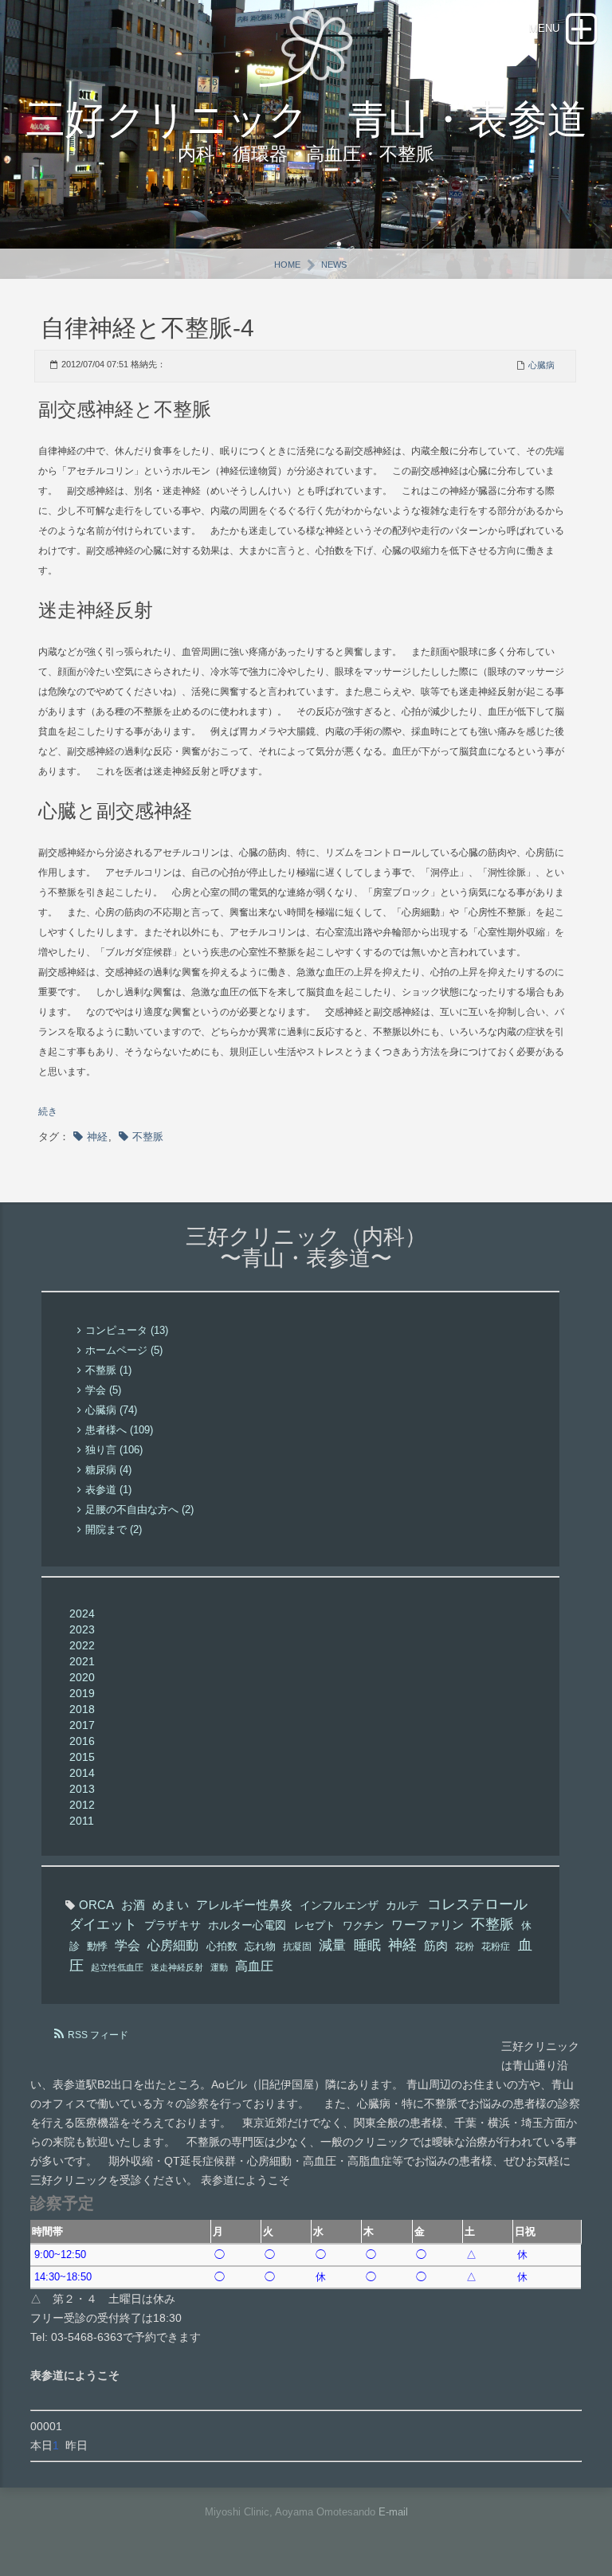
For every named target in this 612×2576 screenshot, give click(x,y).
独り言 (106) (114, 1450)
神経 (97, 1137)
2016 (82, 1741)
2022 (82, 1645)
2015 (82, 1757)
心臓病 (541, 365)
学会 (127, 1945)
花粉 (465, 1947)
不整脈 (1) (108, 1370)
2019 (82, 1693)
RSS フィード (98, 2035)
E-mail (393, 2512)
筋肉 (436, 1945)
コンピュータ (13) (127, 1330)
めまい (170, 1905)
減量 (332, 1945)
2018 (82, 1709)
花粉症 (496, 1947)
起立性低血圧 (117, 1967)
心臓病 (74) (111, 1410)
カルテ (402, 1905)
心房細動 (173, 1945)
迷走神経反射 (177, 1967)
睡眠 (367, 1945)
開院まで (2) (114, 1529)
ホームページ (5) (124, 1350)
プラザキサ (172, 1925)
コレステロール (478, 1904)
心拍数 (222, 1947)
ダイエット (103, 1925)
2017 (82, 1725)
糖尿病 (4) (108, 1470)
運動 (219, 1967)
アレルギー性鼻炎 (244, 1905)
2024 (82, 1613)
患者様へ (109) (119, 1430)
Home (287, 265)
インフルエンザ (339, 1905)
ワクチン (363, 1925)
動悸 (97, 1947)
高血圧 (254, 1966)
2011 (82, 1821)
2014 (82, 1773)
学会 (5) (103, 1390)
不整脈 (148, 1137)
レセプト (315, 1925)
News (334, 265)
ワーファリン (428, 1925)
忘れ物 (260, 1947)
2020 (82, 1677)
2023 (82, 1629)
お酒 (133, 1905)
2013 (82, 1789)
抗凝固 (297, 1947)
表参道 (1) (108, 1490)
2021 (82, 1661)
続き (48, 1112)
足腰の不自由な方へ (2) (139, 1510)
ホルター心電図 (247, 1925)
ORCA (96, 1905)
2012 (82, 1805)
